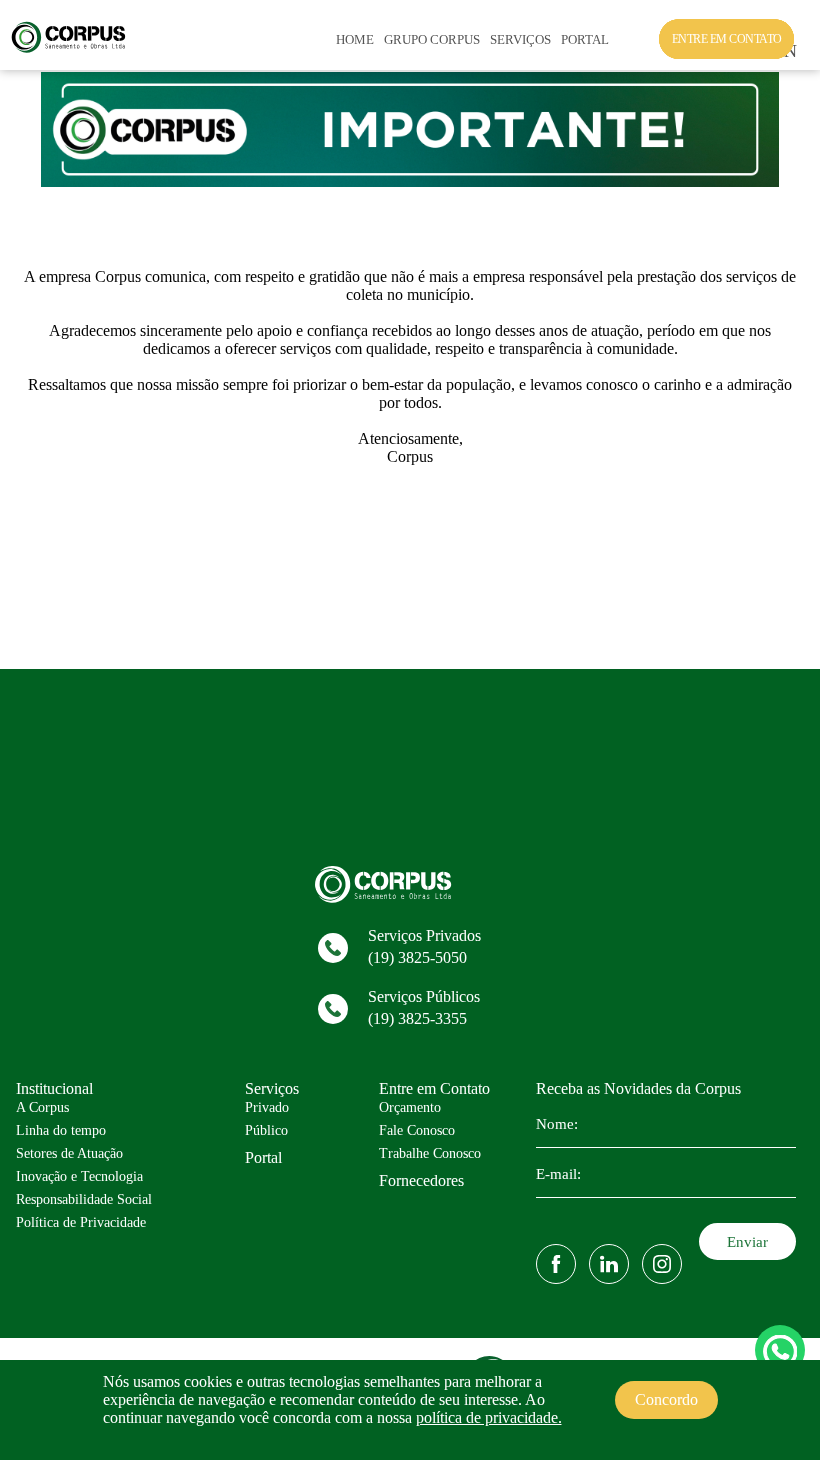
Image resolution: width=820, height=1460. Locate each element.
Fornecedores (421, 1180)
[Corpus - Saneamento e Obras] (74, 49)
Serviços (520, 39)
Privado (267, 1107)
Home (355, 39)
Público (266, 1130)
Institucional (54, 1088)
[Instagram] (662, 1264)
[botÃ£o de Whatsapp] (780, 1350)
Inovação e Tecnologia (79, 1176)
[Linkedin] (609, 1264)
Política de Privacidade (81, 1222)
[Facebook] (556, 1264)
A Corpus (42, 1107)
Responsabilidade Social (84, 1199)
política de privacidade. (489, 1417)
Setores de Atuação (69, 1153)
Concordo (666, 1399)
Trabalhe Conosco (430, 1153)
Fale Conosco (417, 1130)
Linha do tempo (61, 1130)
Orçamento (410, 1107)
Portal (585, 39)
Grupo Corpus (432, 39)
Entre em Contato (434, 1088)
